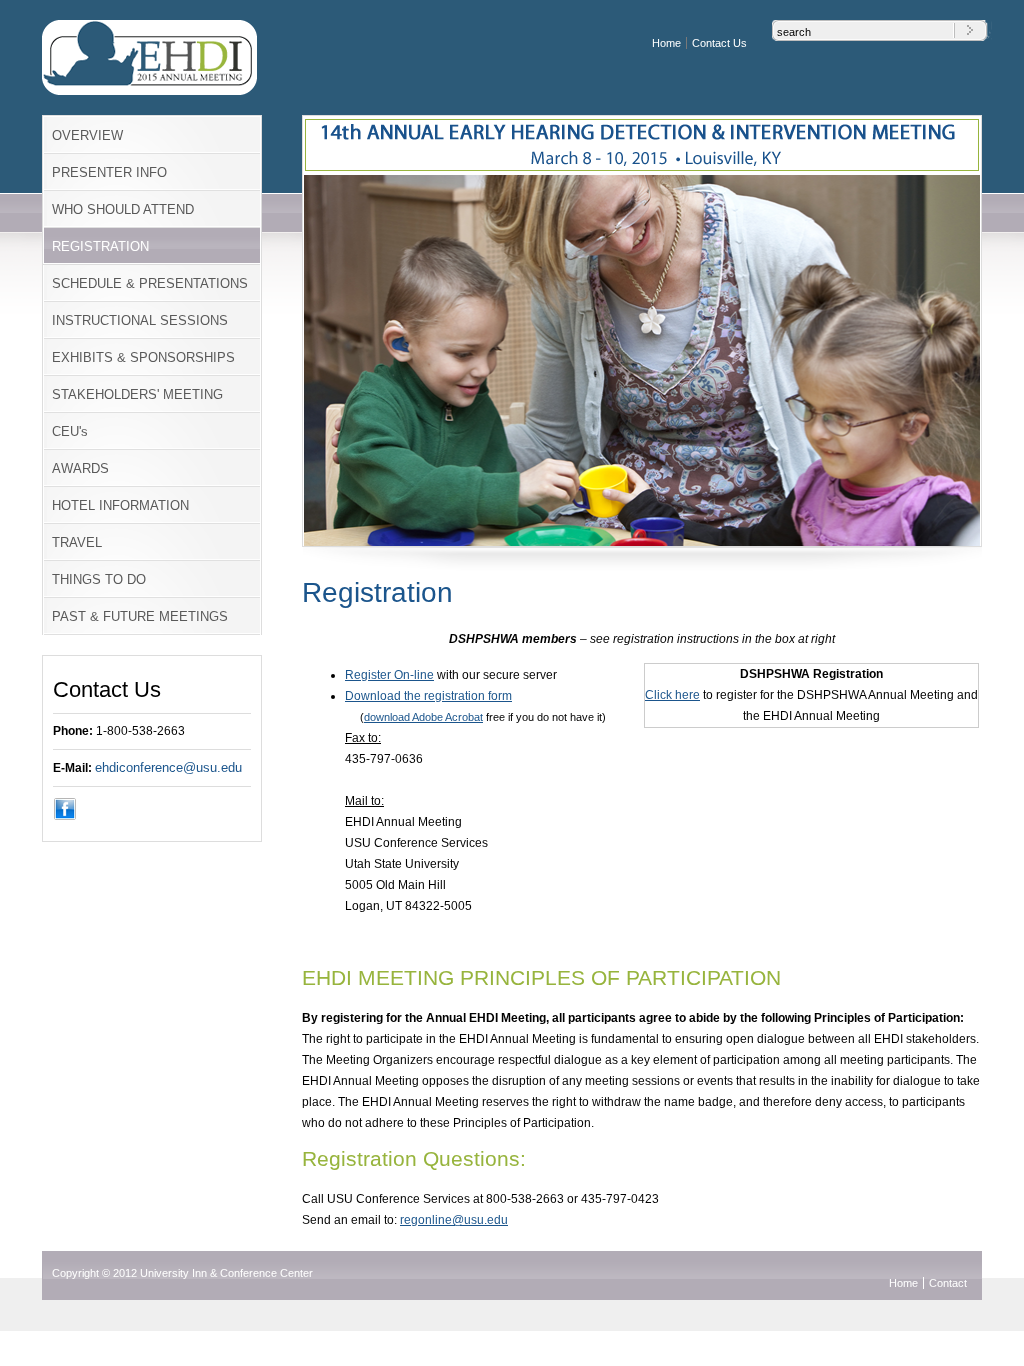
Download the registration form (428, 696)
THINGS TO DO (99, 579)
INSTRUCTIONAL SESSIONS (140, 320)
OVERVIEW (87, 135)
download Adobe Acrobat (423, 717)
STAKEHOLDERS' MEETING (137, 394)
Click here (672, 695)
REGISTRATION (100, 246)
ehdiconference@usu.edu (168, 767)
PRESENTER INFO (109, 172)
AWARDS (80, 468)
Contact (948, 1283)
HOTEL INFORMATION (120, 505)
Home (666, 43)
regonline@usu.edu (454, 1220)
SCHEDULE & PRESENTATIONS (150, 283)
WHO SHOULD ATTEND (123, 209)
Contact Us (719, 43)
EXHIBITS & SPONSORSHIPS (143, 357)
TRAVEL (77, 542)
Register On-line (389, 675)
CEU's (70, 431)
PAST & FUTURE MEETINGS (140, 616)
